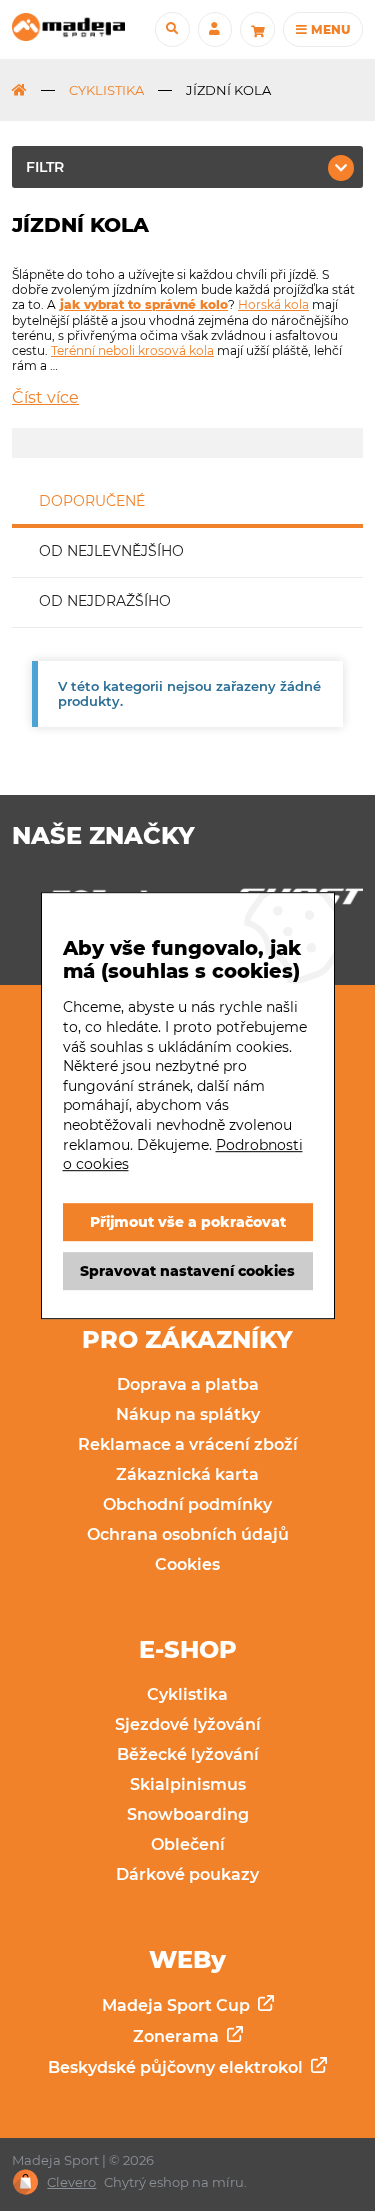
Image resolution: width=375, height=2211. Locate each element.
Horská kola (273, 304)
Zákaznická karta (187, 1474)
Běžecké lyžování (188, 1754)
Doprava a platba (188, 1384)
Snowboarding (188, 1814)
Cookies (187, 1564)
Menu (329, 29)
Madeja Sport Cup (178, 2005)
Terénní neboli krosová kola (132, 350)
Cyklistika (187, 1694)
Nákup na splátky (188, 1414)
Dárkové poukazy (187, 1874)
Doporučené (92, 501)
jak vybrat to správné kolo (144, 304)
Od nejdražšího (105, 601)
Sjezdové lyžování (188, 1724)
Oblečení (188, 1844)
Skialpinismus (188, 1784)
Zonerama (178, 2036)
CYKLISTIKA (106, 90)
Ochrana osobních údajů (188, 1534)
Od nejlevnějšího (111, 551)
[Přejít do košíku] (257, 29)
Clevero (71, 2182)
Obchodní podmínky (187, 1504)
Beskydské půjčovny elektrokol (177, 2067)
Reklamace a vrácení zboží (188, 1444)
